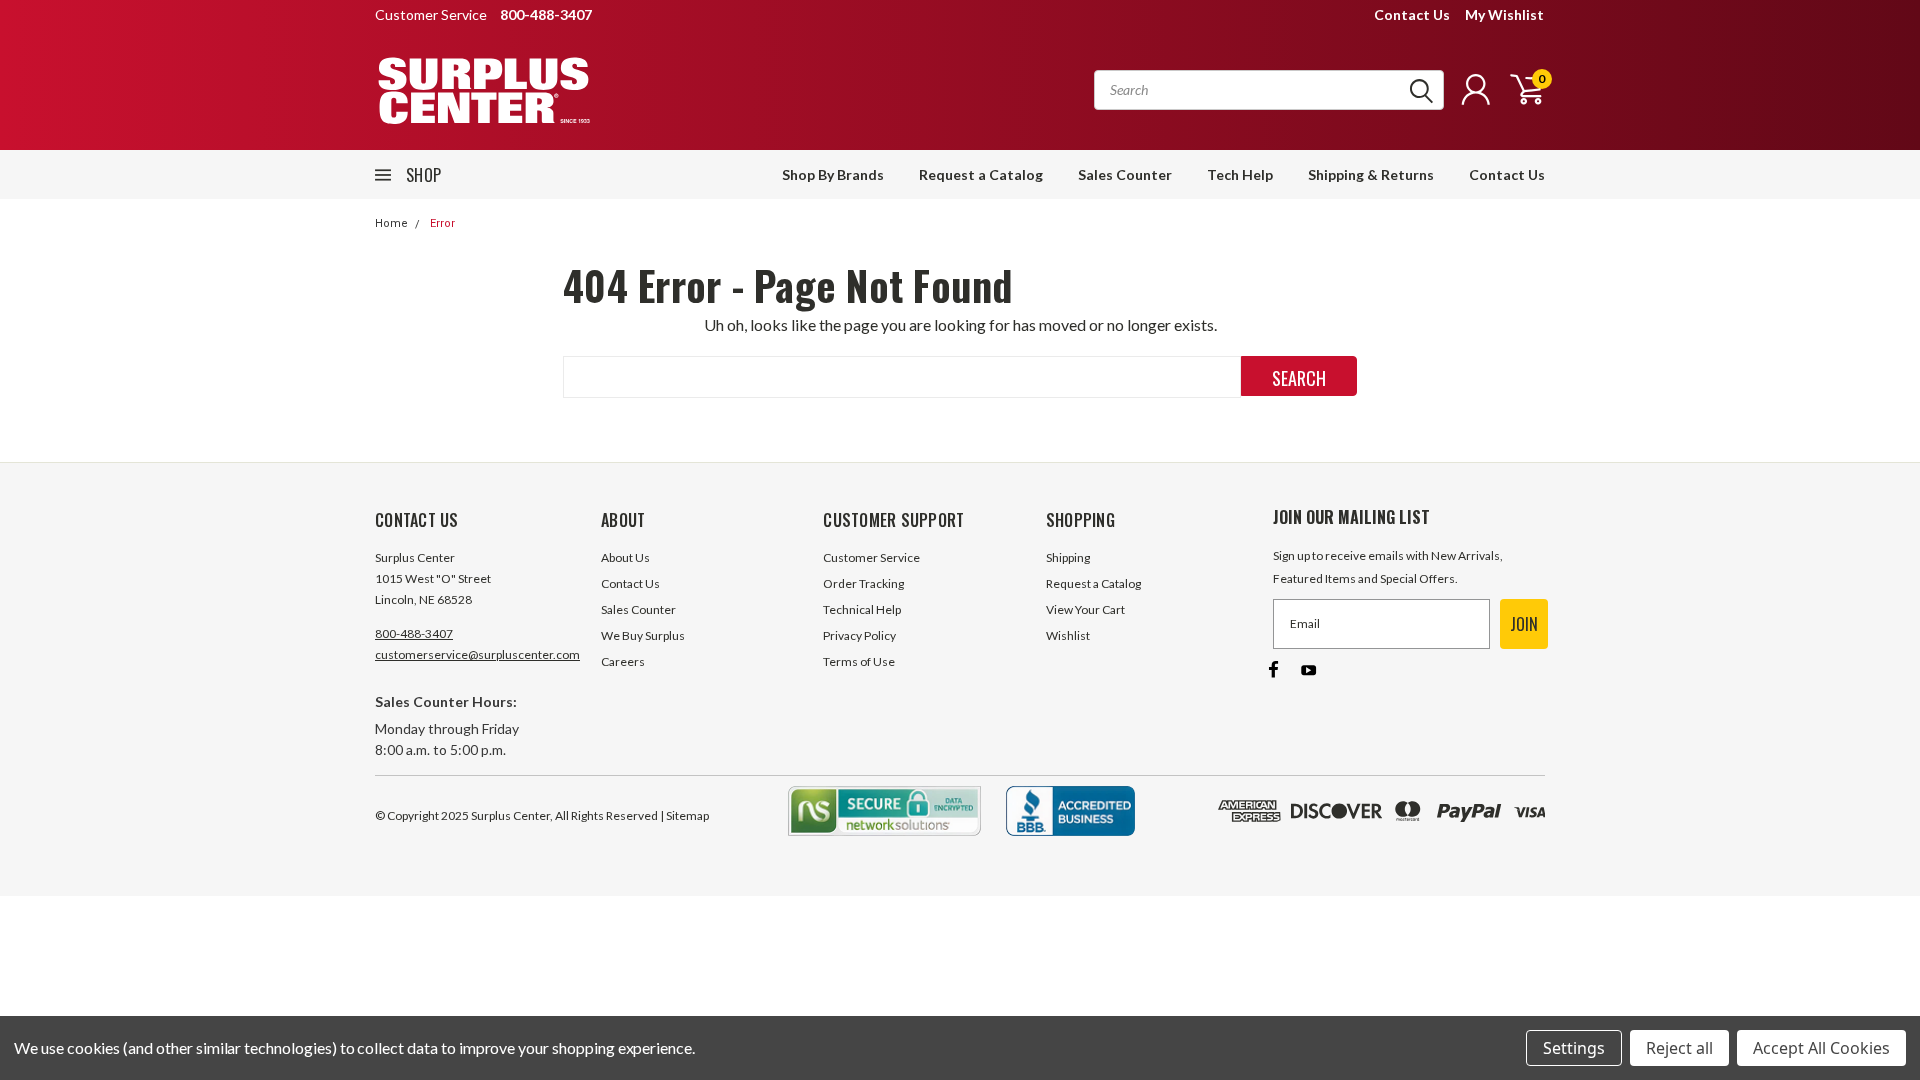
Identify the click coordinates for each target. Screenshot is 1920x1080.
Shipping (1068, 557)
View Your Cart (1085, 609)
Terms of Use (859, 661)
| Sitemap (684, 815)
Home (391, 223)
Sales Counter (1125, 174)
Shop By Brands (833, 174)
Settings (1574, 1048)
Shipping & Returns (1371, 174)
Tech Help (1240, 174)
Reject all (1679, 1048)
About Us (625, 557)
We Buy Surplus (643, 635)
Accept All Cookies (1821, 1048)
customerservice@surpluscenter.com (477, 654)
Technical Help (862, 609)
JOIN (1524, 624)
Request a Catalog (981, 174)
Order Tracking (863, 583)
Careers (623, 661)
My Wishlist (1504, 14)
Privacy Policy (859, 635)
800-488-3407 (414, 633)
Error (442, 223)
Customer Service (871, 557)
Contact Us (1412, 14)
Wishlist (1068, 635)
